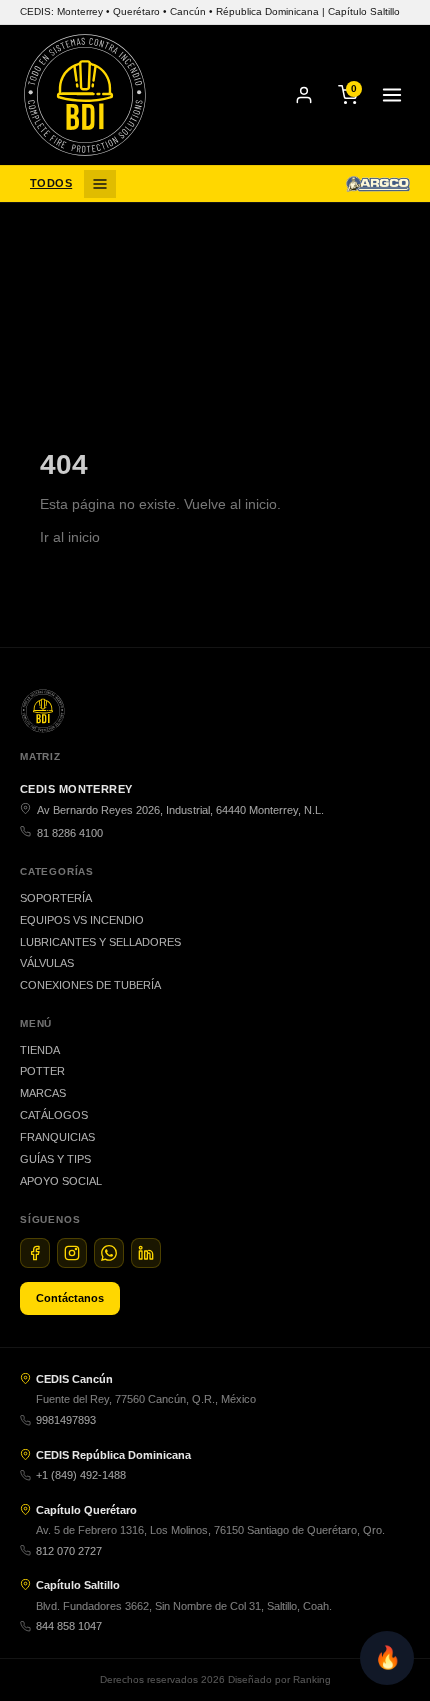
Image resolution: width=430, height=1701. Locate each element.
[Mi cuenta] (304, 95)
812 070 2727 (69, 1551)
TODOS (51, 183)
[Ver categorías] (100, 184)
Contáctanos (70, 1298)
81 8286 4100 (70, 833)
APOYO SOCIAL (61, 1181)
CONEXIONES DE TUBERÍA (90, 985)
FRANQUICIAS (57, 1137)
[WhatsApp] (109, 1253)
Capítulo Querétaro (86, 1510)
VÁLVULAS (47, 963)
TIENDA (40, 1050)
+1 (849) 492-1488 (81, 1475)
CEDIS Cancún (74, 1379)
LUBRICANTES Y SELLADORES (100, 942)
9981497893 (66, 1420)
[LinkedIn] (146, 1253)
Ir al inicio (70, 537)
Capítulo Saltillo (78, 1585)
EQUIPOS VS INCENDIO (82, 920)
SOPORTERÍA (56, 898)
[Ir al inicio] (85, 95)
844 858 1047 (69, 1626)
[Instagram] (72, 1253)
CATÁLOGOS (54, 1115)
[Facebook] (35, 1253)
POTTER (42, 1071)
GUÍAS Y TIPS (55, 1159)
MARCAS (43, 1093)
